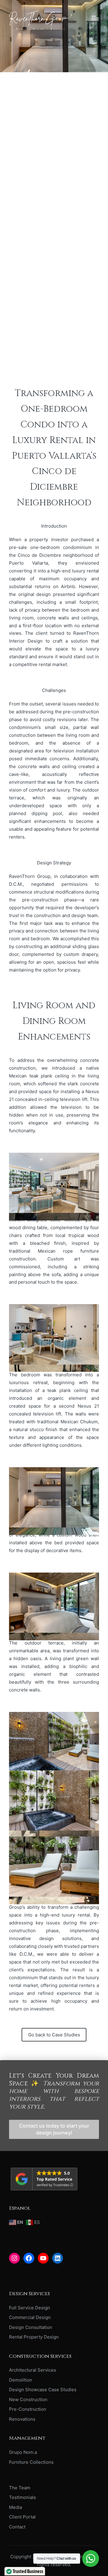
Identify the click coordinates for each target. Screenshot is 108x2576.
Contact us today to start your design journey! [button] (54, 2129)
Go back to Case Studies (54, 2035)
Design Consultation (31, 2327)
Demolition (21, 2380)
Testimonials (22, 2497)
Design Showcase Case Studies (43, 2390)
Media (15, 2507)
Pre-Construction (28, 2409)
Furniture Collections (31, 2462)
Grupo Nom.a (23, 2452)
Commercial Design (30, 2317)
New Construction (28, 2399)
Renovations (22, 2419)
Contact (17, 2527)
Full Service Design (30, 2308)
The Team (20, 2488)
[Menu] (95, 18)
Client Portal (22, 2517)
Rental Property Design (34, 2337)
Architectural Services (33, 2370)
